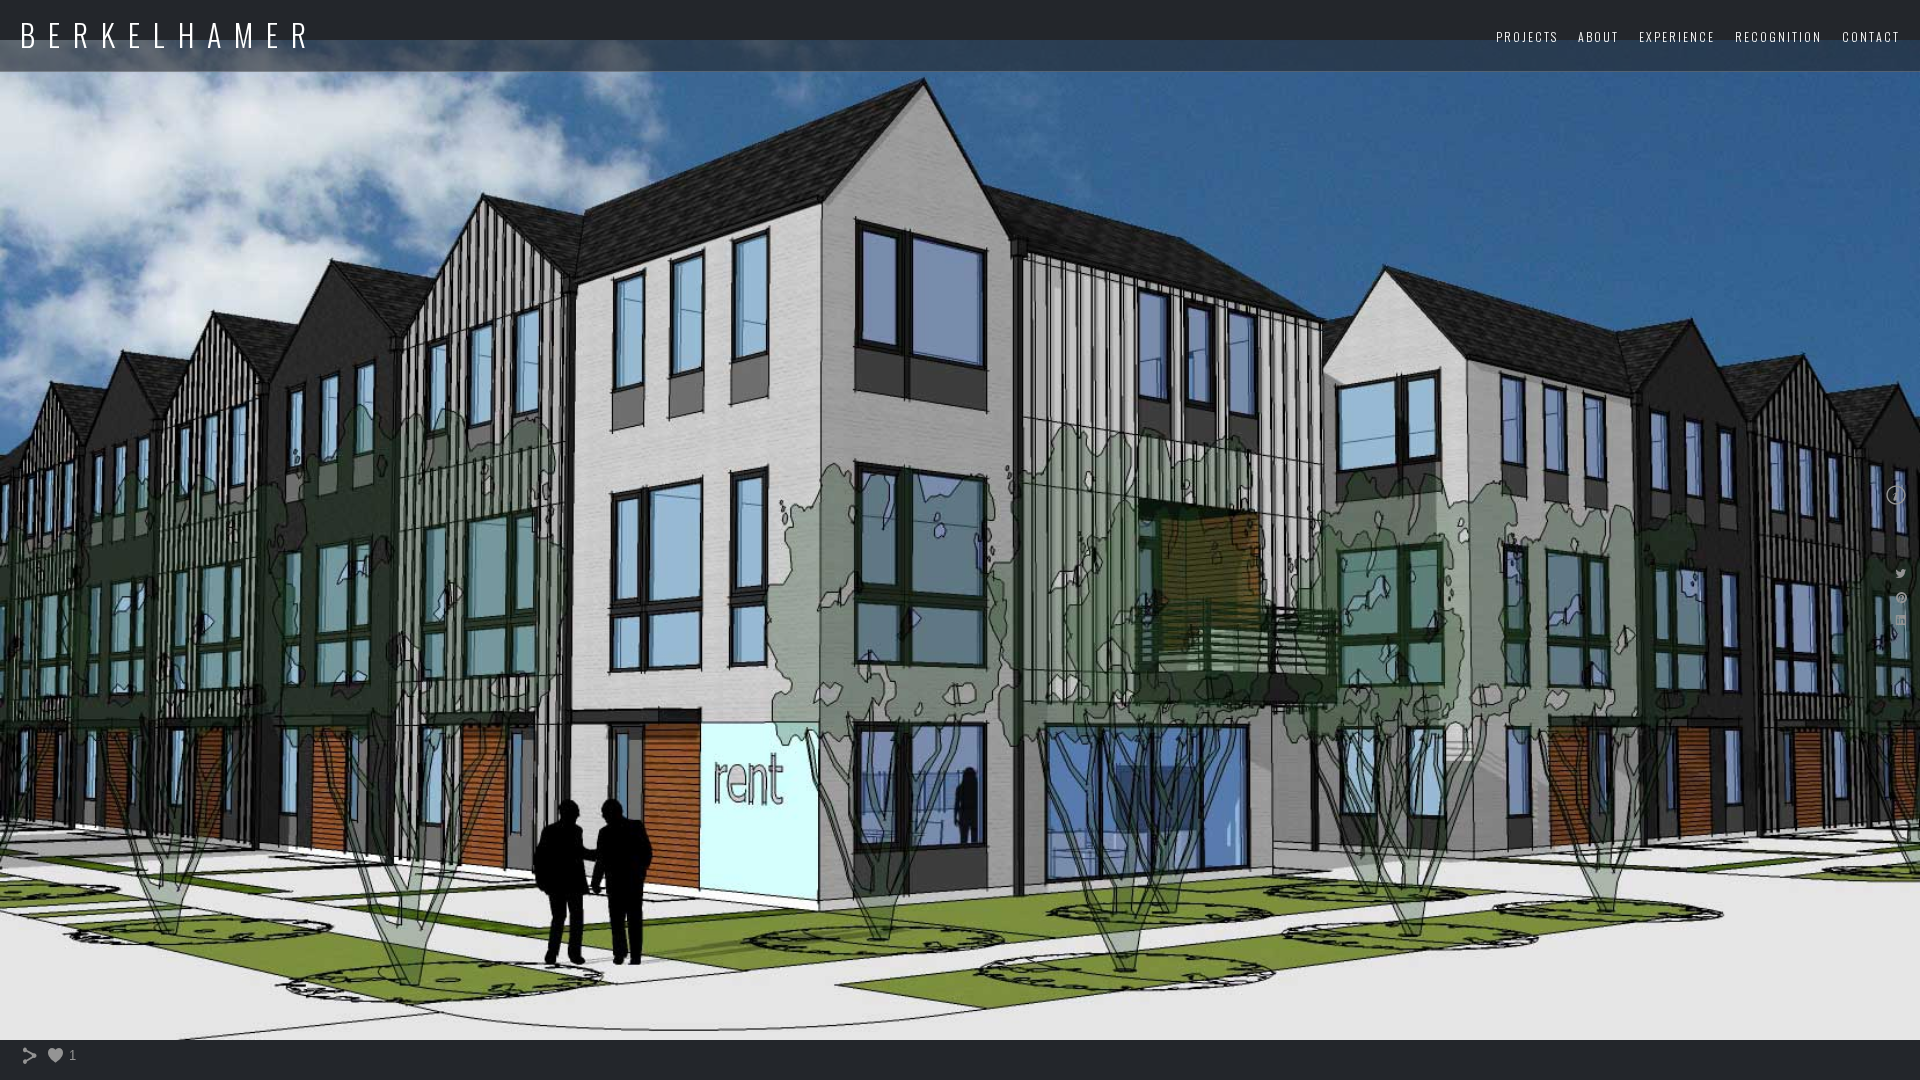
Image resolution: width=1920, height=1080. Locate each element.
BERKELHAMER (169, 35)
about (1598, 36)
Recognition (1778, 36)
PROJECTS (1527, 36)
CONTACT (1871, 36)
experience (1677, 36)
